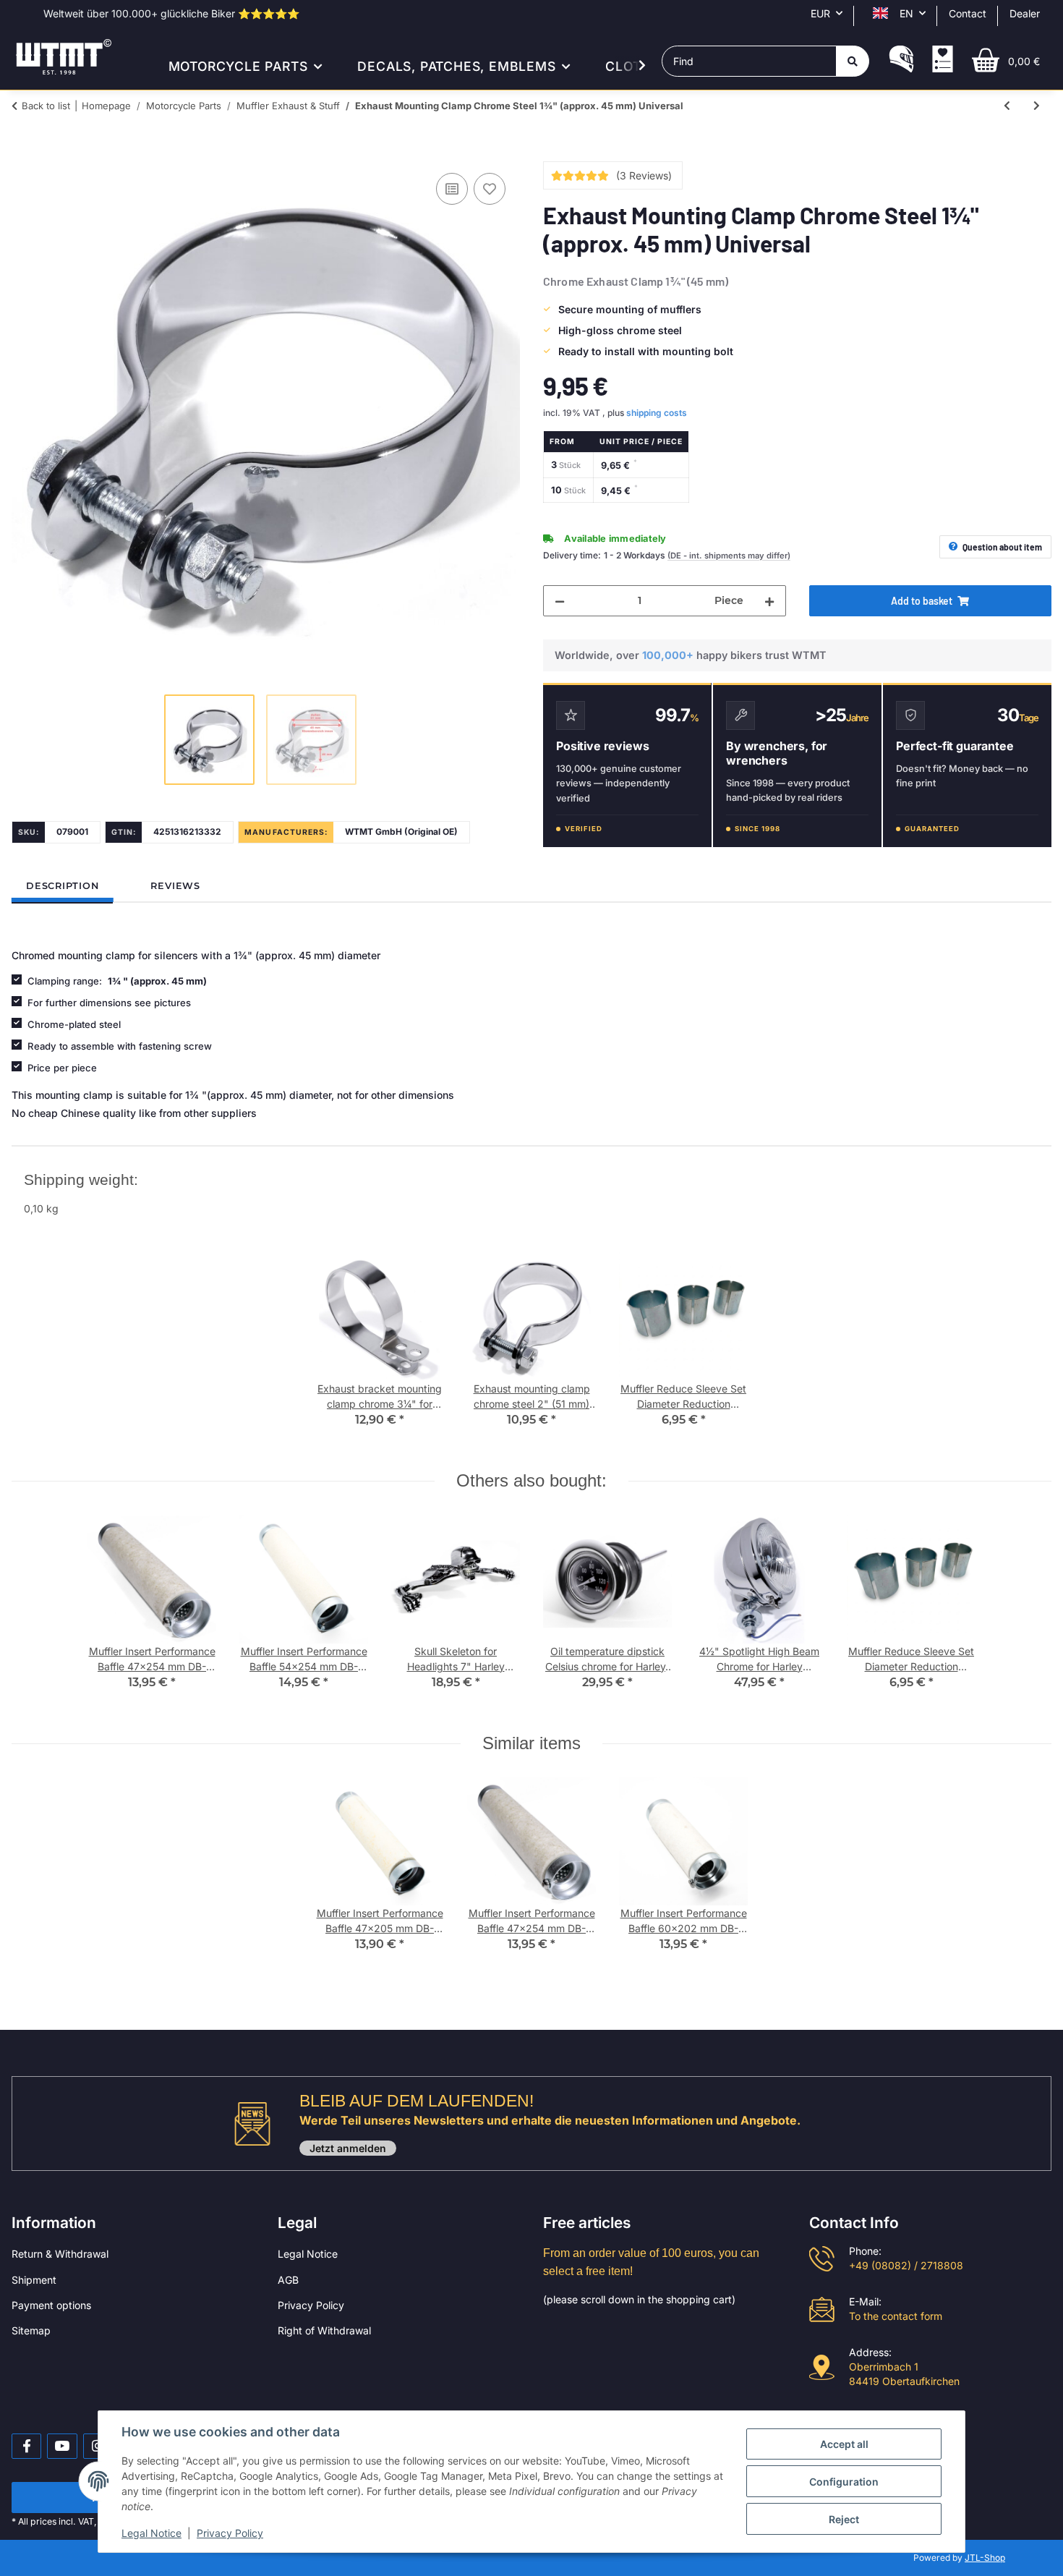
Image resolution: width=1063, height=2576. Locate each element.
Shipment (34, 2280)
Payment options (51, 2305)
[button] (901, 61)
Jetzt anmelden (348, 2148)
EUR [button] (820, 13)
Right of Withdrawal (324, 2330)
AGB (288, 2280)
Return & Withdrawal (60, 2254)
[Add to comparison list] (452, 189)
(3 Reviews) (644, 175)
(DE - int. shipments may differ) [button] (729, 556)
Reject (844, 2519)
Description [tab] (62, 886)
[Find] (853, 61)
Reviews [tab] (175, 886)
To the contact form (896, 2316)
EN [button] (906, 13)
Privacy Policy (311, 2305)
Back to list (46, 106)
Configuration (844, 2482)
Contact (968, 13)
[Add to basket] (23, 153)
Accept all (844, 2444)
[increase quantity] (769, 601)
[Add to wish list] (490, 189)
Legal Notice (308, 2254)
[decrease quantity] (560, 601)
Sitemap (31, 2330)
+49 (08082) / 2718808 (906, 2265)
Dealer (1025, 13)
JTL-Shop (985, 2558)
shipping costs (657, 413)
